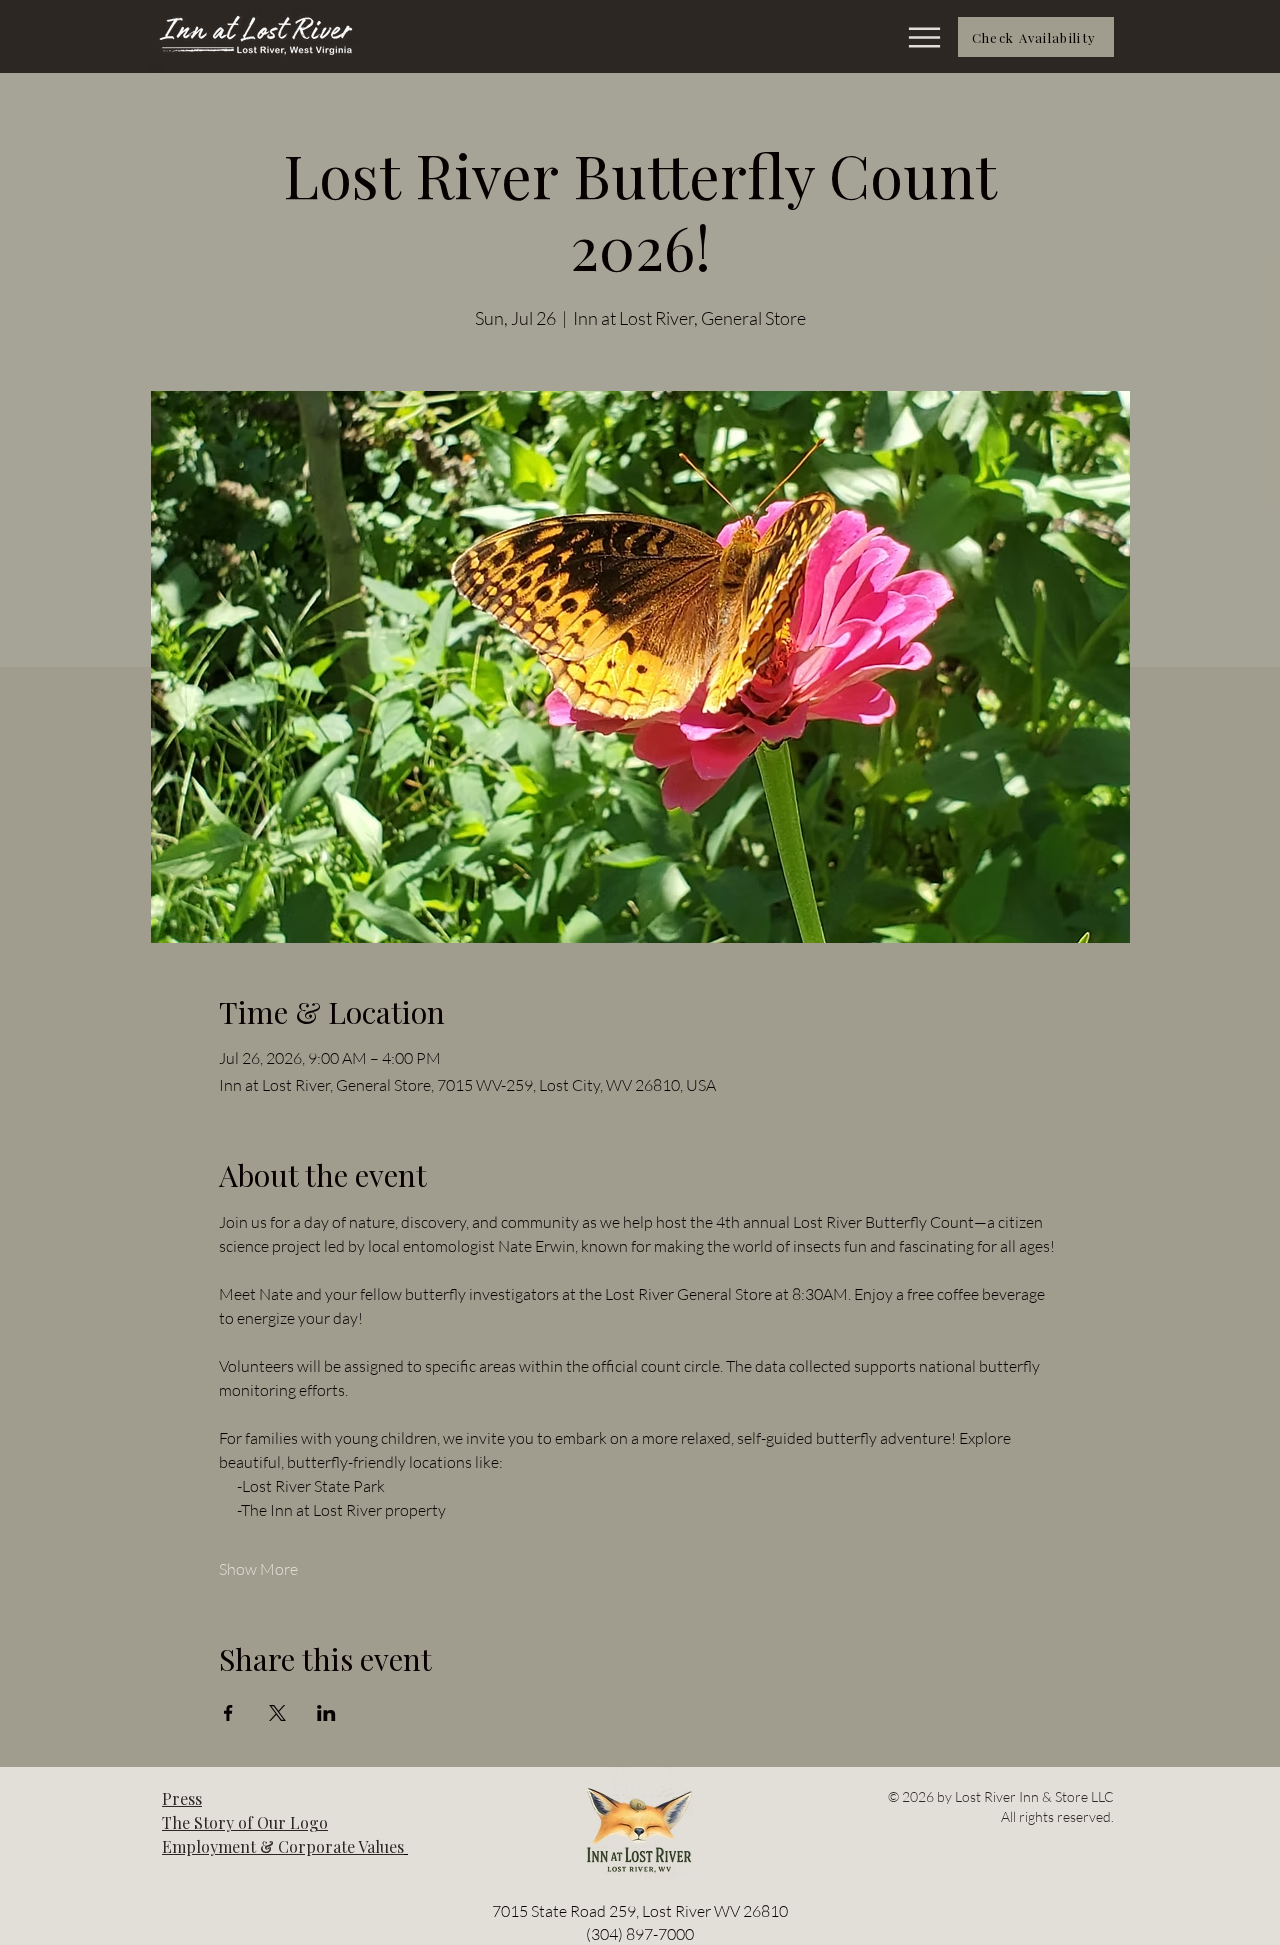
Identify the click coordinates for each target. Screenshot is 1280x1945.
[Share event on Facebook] (228, 1713)
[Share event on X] (277, 1713)
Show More (258, 1569)
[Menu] (913, 37)
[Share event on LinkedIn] (326, 1713)
